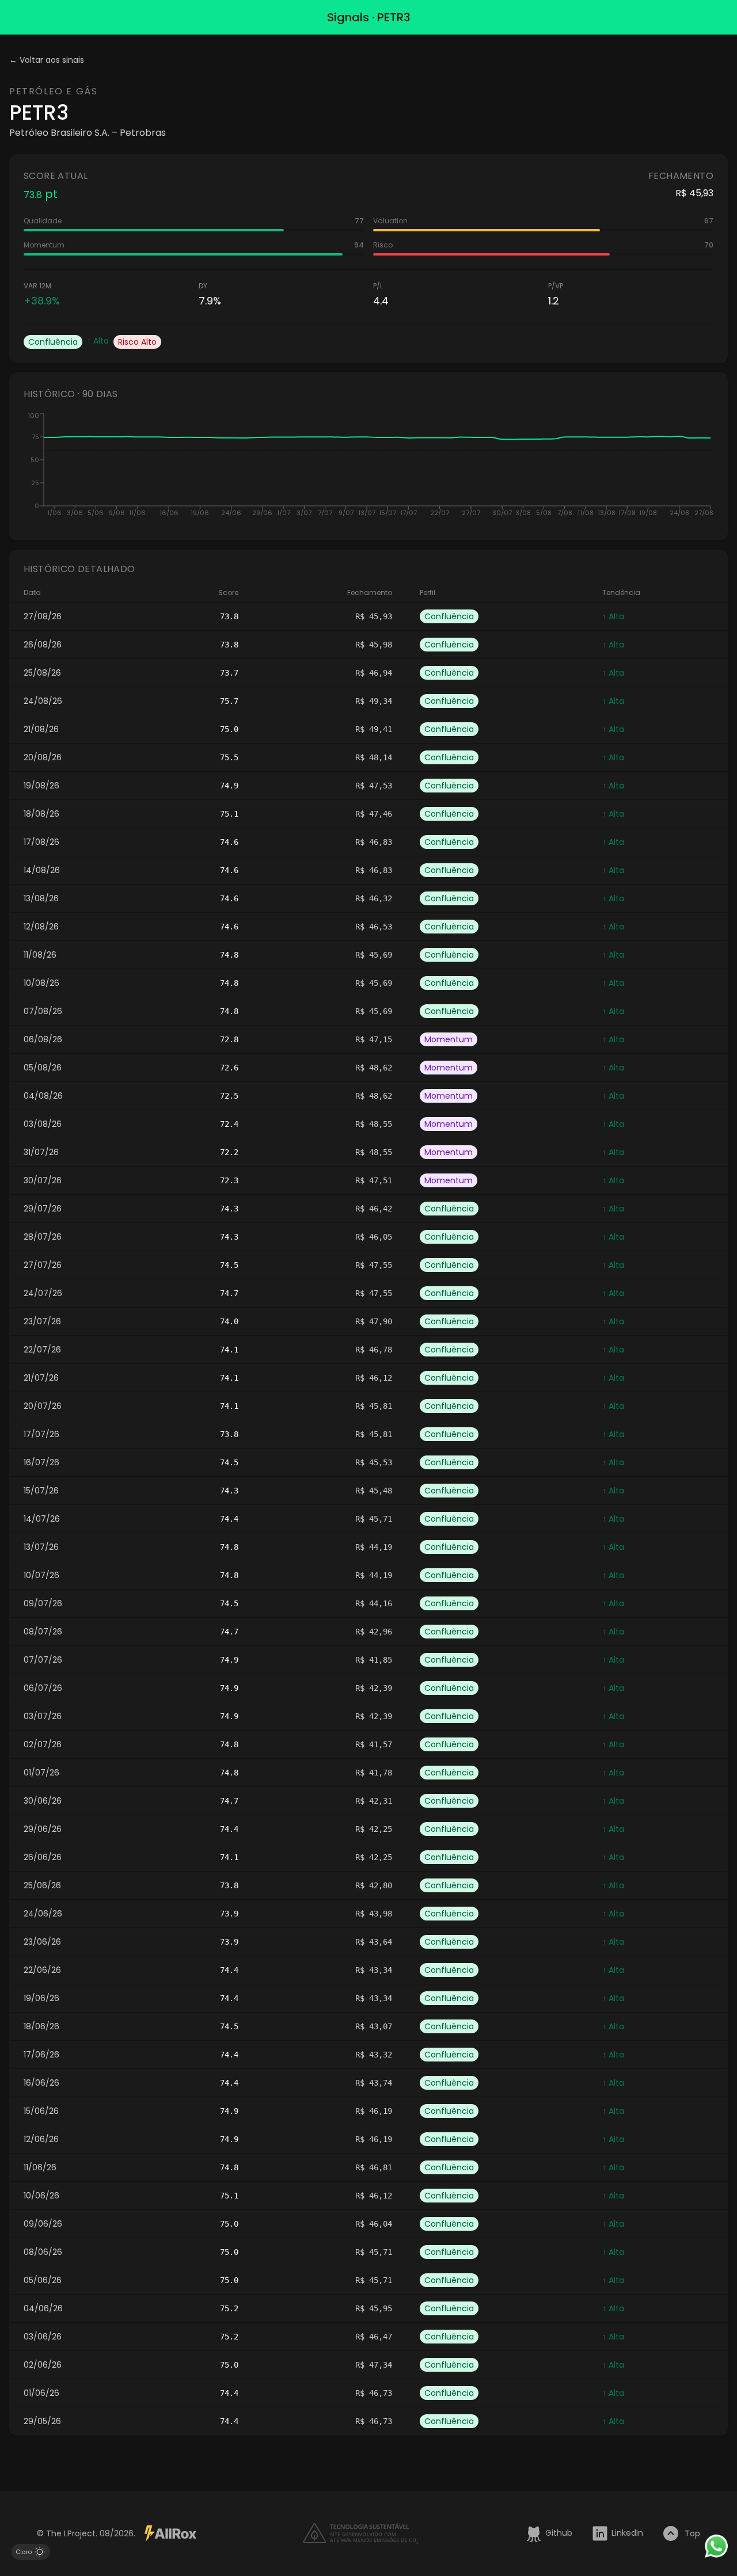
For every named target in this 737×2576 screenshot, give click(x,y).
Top (692, 2533)
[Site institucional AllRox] (170, 2533)
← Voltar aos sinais (47, 60)
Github (559, 2533)
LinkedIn (627, 2533)
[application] (368, 468)
